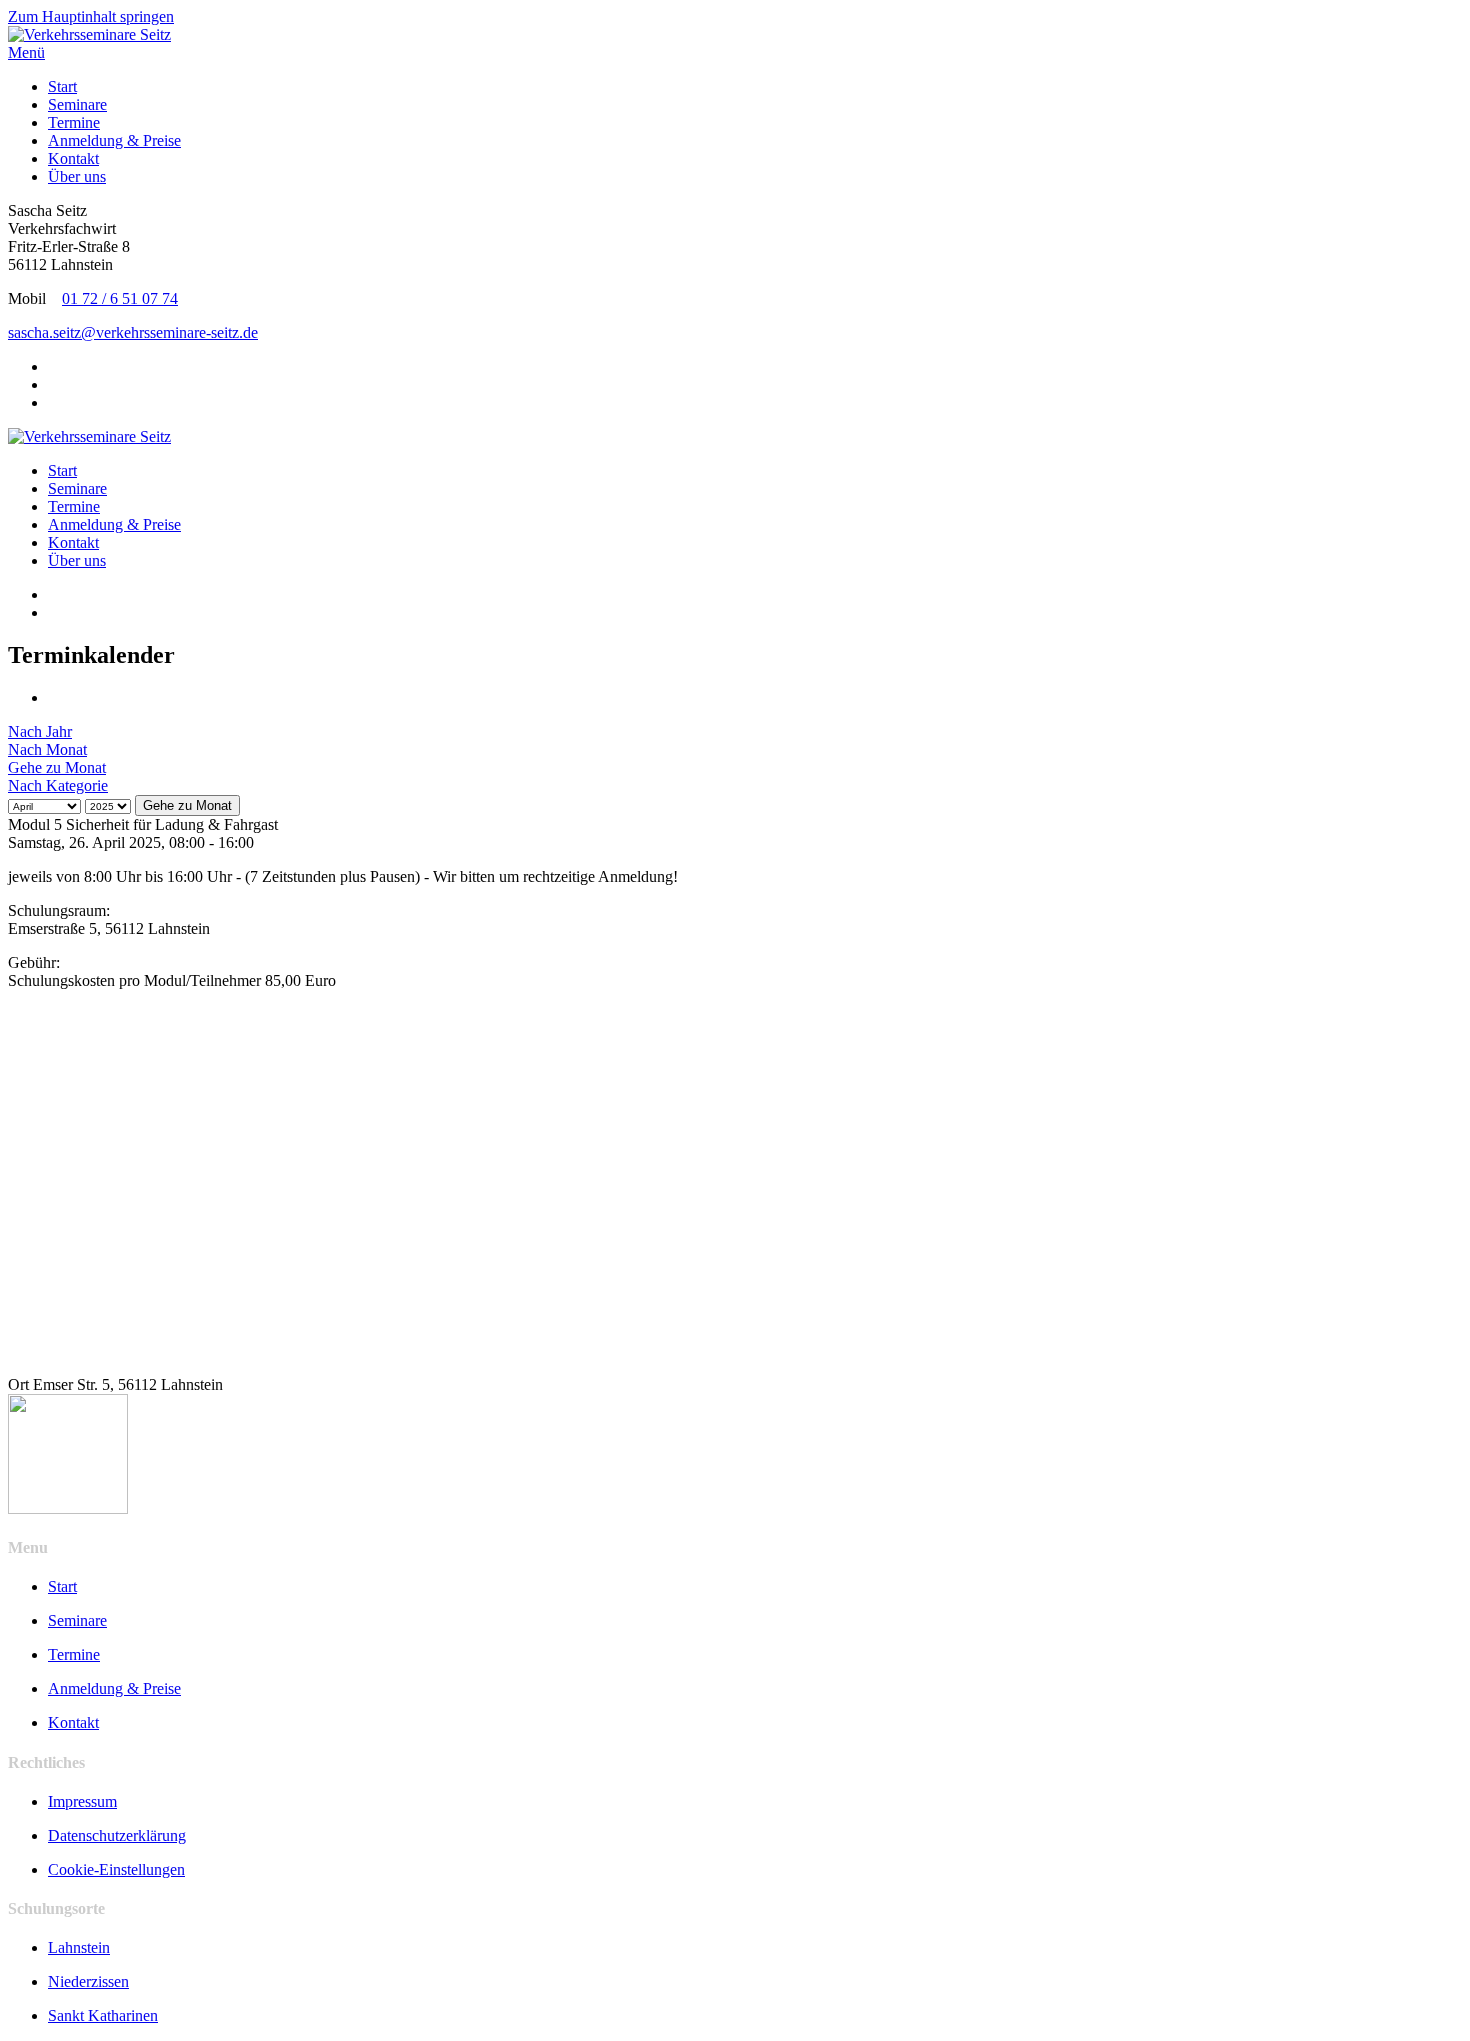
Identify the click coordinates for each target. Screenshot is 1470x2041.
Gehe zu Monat (57, 767)
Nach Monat (47, 749)
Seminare (77, 104)
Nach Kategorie (58, 785)
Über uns (77, 176)
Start (62, 86)
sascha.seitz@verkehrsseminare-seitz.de (133, 332)
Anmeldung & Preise (114, 140)
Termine (74, 122)
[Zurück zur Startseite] (89, 34)
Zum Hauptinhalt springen (91, 16)
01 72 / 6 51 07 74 (120, 298)
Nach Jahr (40, 731)
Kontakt (73, 158)
